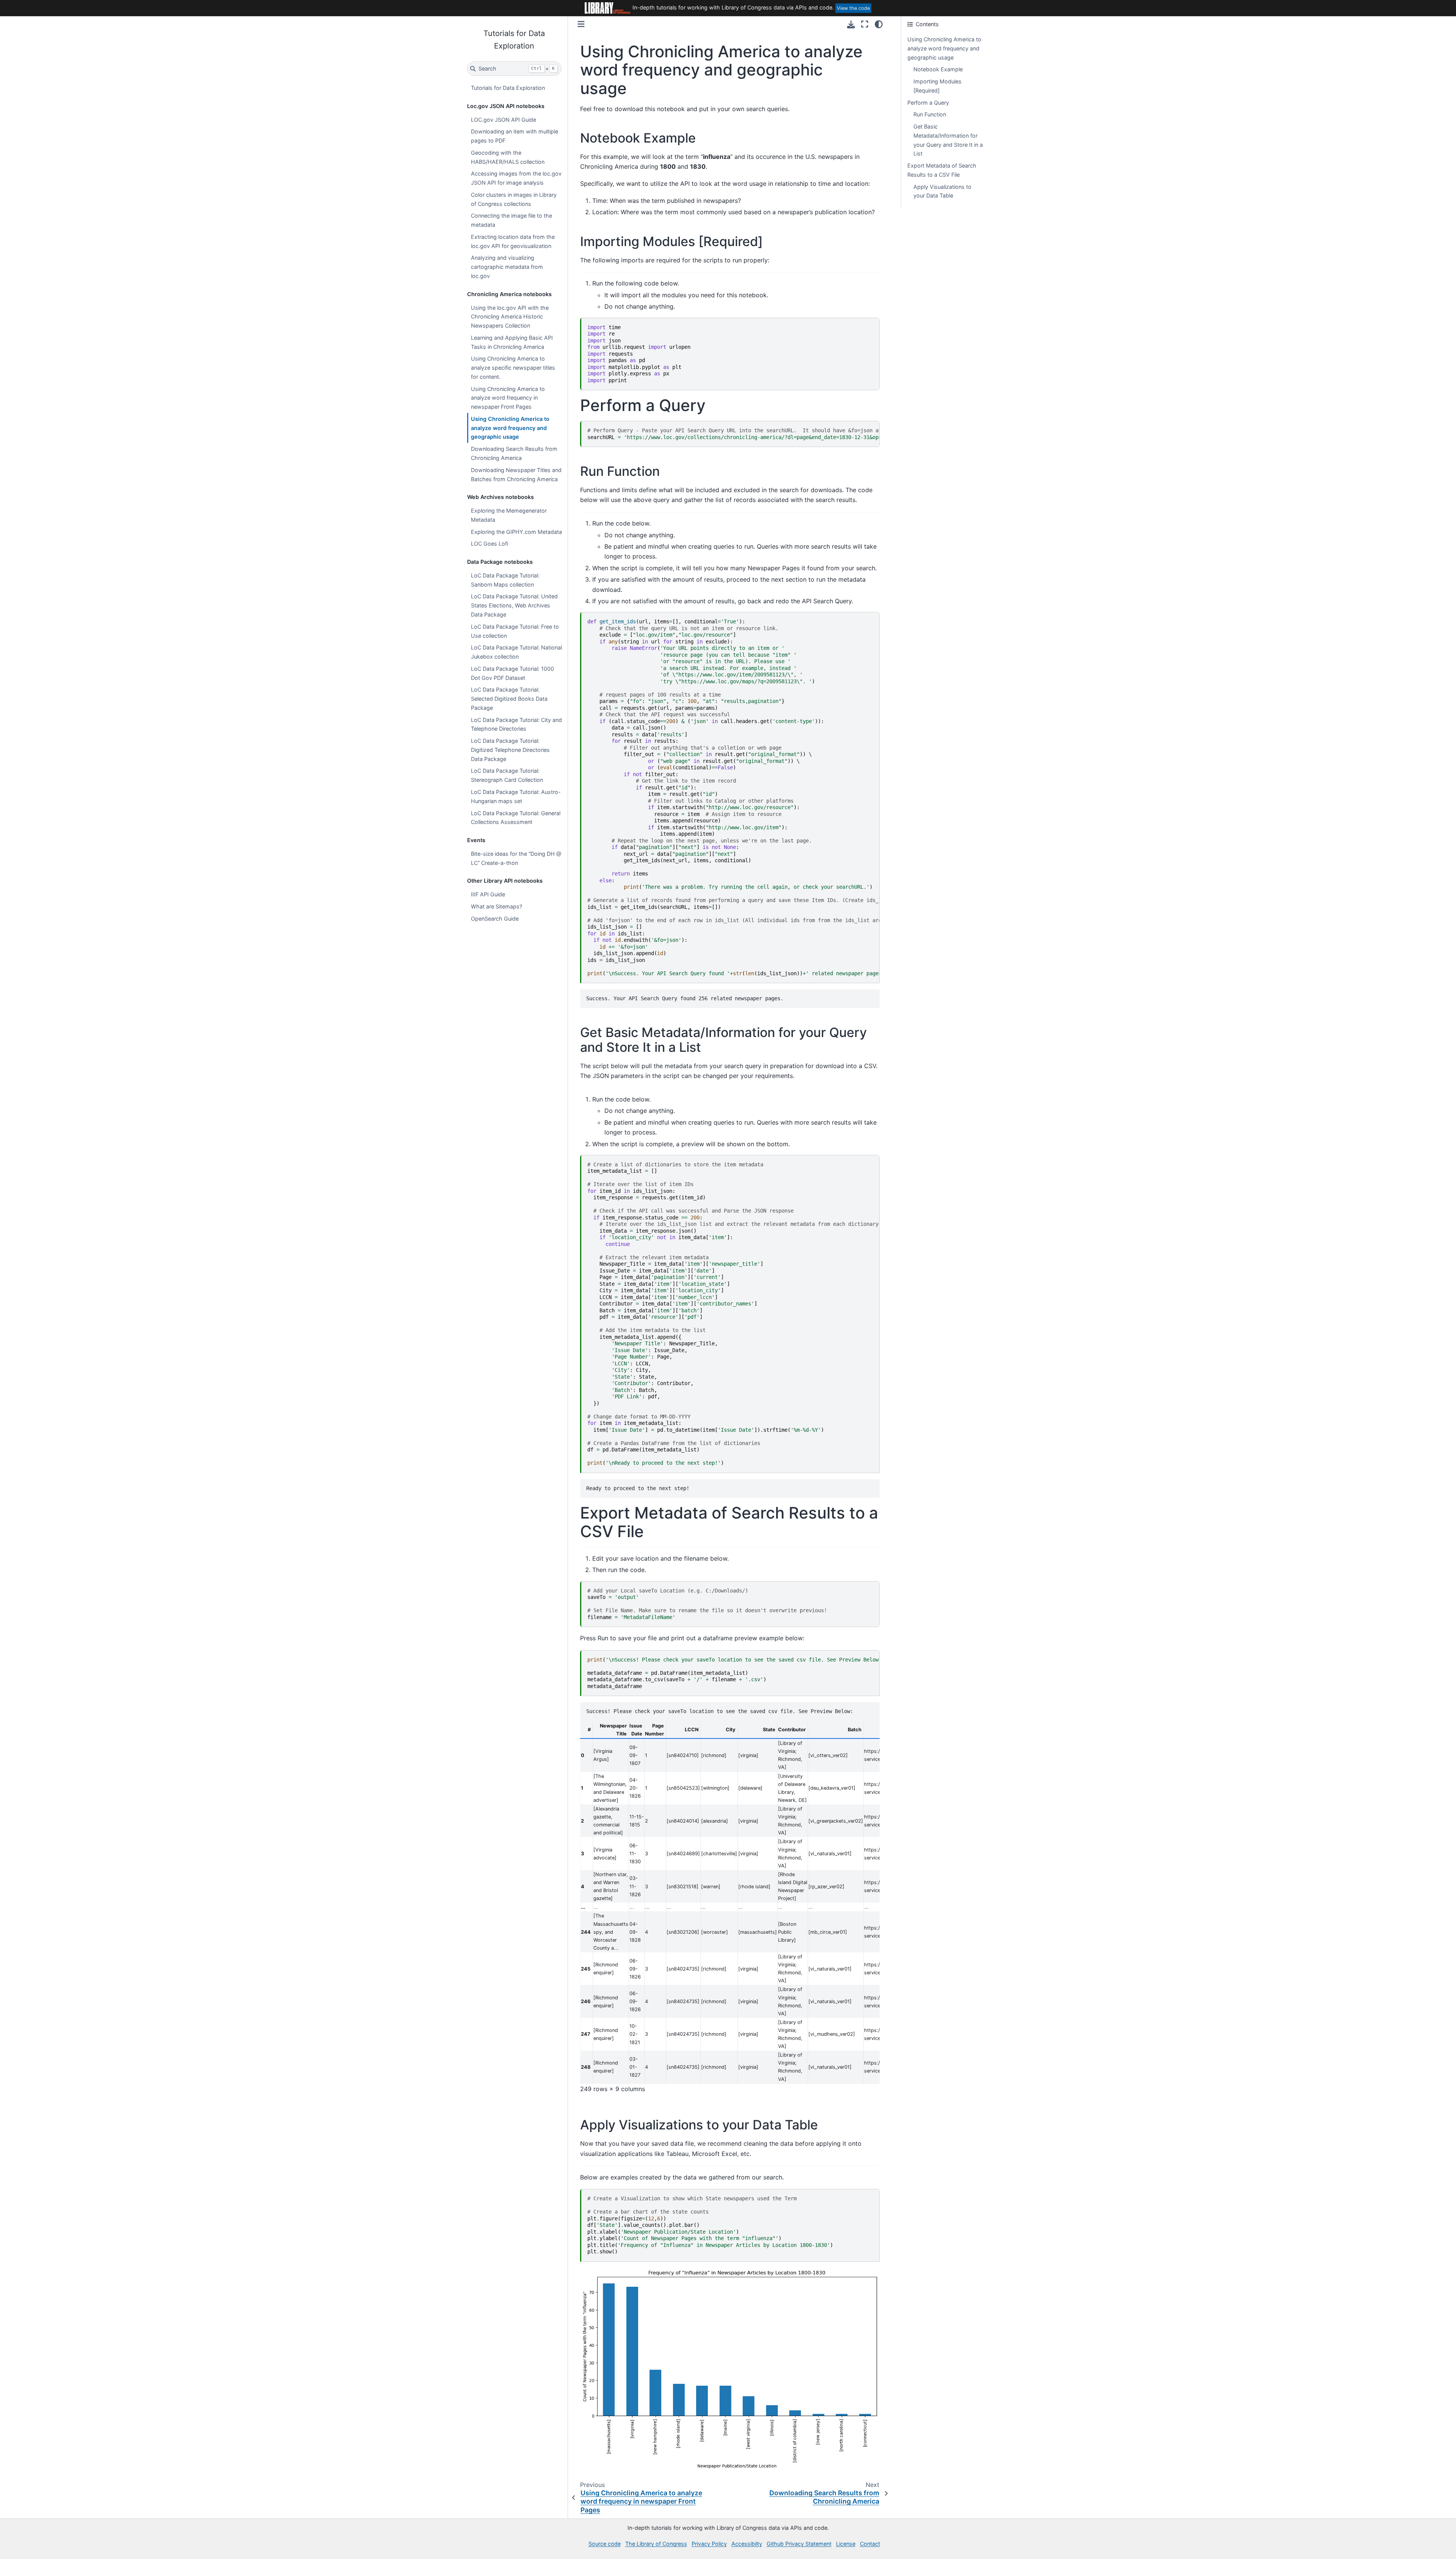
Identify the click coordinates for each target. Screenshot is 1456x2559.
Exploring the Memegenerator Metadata (509, 515)
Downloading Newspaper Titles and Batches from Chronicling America (516, 475)
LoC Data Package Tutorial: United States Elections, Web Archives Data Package (514, 605)
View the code (853, 8)
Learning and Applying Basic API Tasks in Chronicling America (512, 342)
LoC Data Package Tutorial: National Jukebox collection (516, 652)
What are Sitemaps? (497, 906)
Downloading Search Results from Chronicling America (514, 453)
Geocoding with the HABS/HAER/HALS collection (508, 157)
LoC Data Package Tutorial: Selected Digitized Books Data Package (509, 699)
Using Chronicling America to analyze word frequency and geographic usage (510, 428)
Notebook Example (938, 69)
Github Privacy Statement (799, 2544)
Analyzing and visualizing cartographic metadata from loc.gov (507, 267)
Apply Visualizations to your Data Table (942, 191)
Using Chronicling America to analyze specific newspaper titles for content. (513, 368)
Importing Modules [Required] (937, 86)
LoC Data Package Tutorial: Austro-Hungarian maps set (516, 796)
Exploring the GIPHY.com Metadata (516, 532)
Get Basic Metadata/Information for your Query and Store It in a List (948, 140)
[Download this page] (851, 24)
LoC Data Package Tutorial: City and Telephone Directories (516, 724)
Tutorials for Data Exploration (508, 88)
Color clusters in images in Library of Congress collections (514, 199)
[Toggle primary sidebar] (581, 24)
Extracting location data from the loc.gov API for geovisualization (513, 241)
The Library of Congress (656, 2544)
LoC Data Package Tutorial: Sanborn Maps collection (505, 580)
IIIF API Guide (488, 894)
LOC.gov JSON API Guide (504, 120)
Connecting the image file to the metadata (511, 220)
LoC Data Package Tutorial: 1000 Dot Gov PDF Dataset (512, 673)
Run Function (930, 114)
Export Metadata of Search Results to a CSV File (942, 170)
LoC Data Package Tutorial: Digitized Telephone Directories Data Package (510, 750)
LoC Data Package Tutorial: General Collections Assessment (516, 818)
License (846, 2544)
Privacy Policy (709, 2544)
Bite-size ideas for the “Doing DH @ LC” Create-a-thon (516, 858)
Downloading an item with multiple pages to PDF (515, 136)
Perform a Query (928, 103)
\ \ (733, 797)
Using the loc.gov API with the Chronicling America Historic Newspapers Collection (510, 317)
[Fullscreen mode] (865, 24)
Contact (870, 2544)
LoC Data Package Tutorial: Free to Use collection (515, 631)
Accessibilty (747, 2544)
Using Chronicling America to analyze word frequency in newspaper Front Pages (508, 398)
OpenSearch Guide (495, 919)
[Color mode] (879, 24)
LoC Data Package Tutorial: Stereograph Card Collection (507, 775)
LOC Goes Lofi (490, 544)
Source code (605, 2544)
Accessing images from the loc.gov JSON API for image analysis (516, 178)
